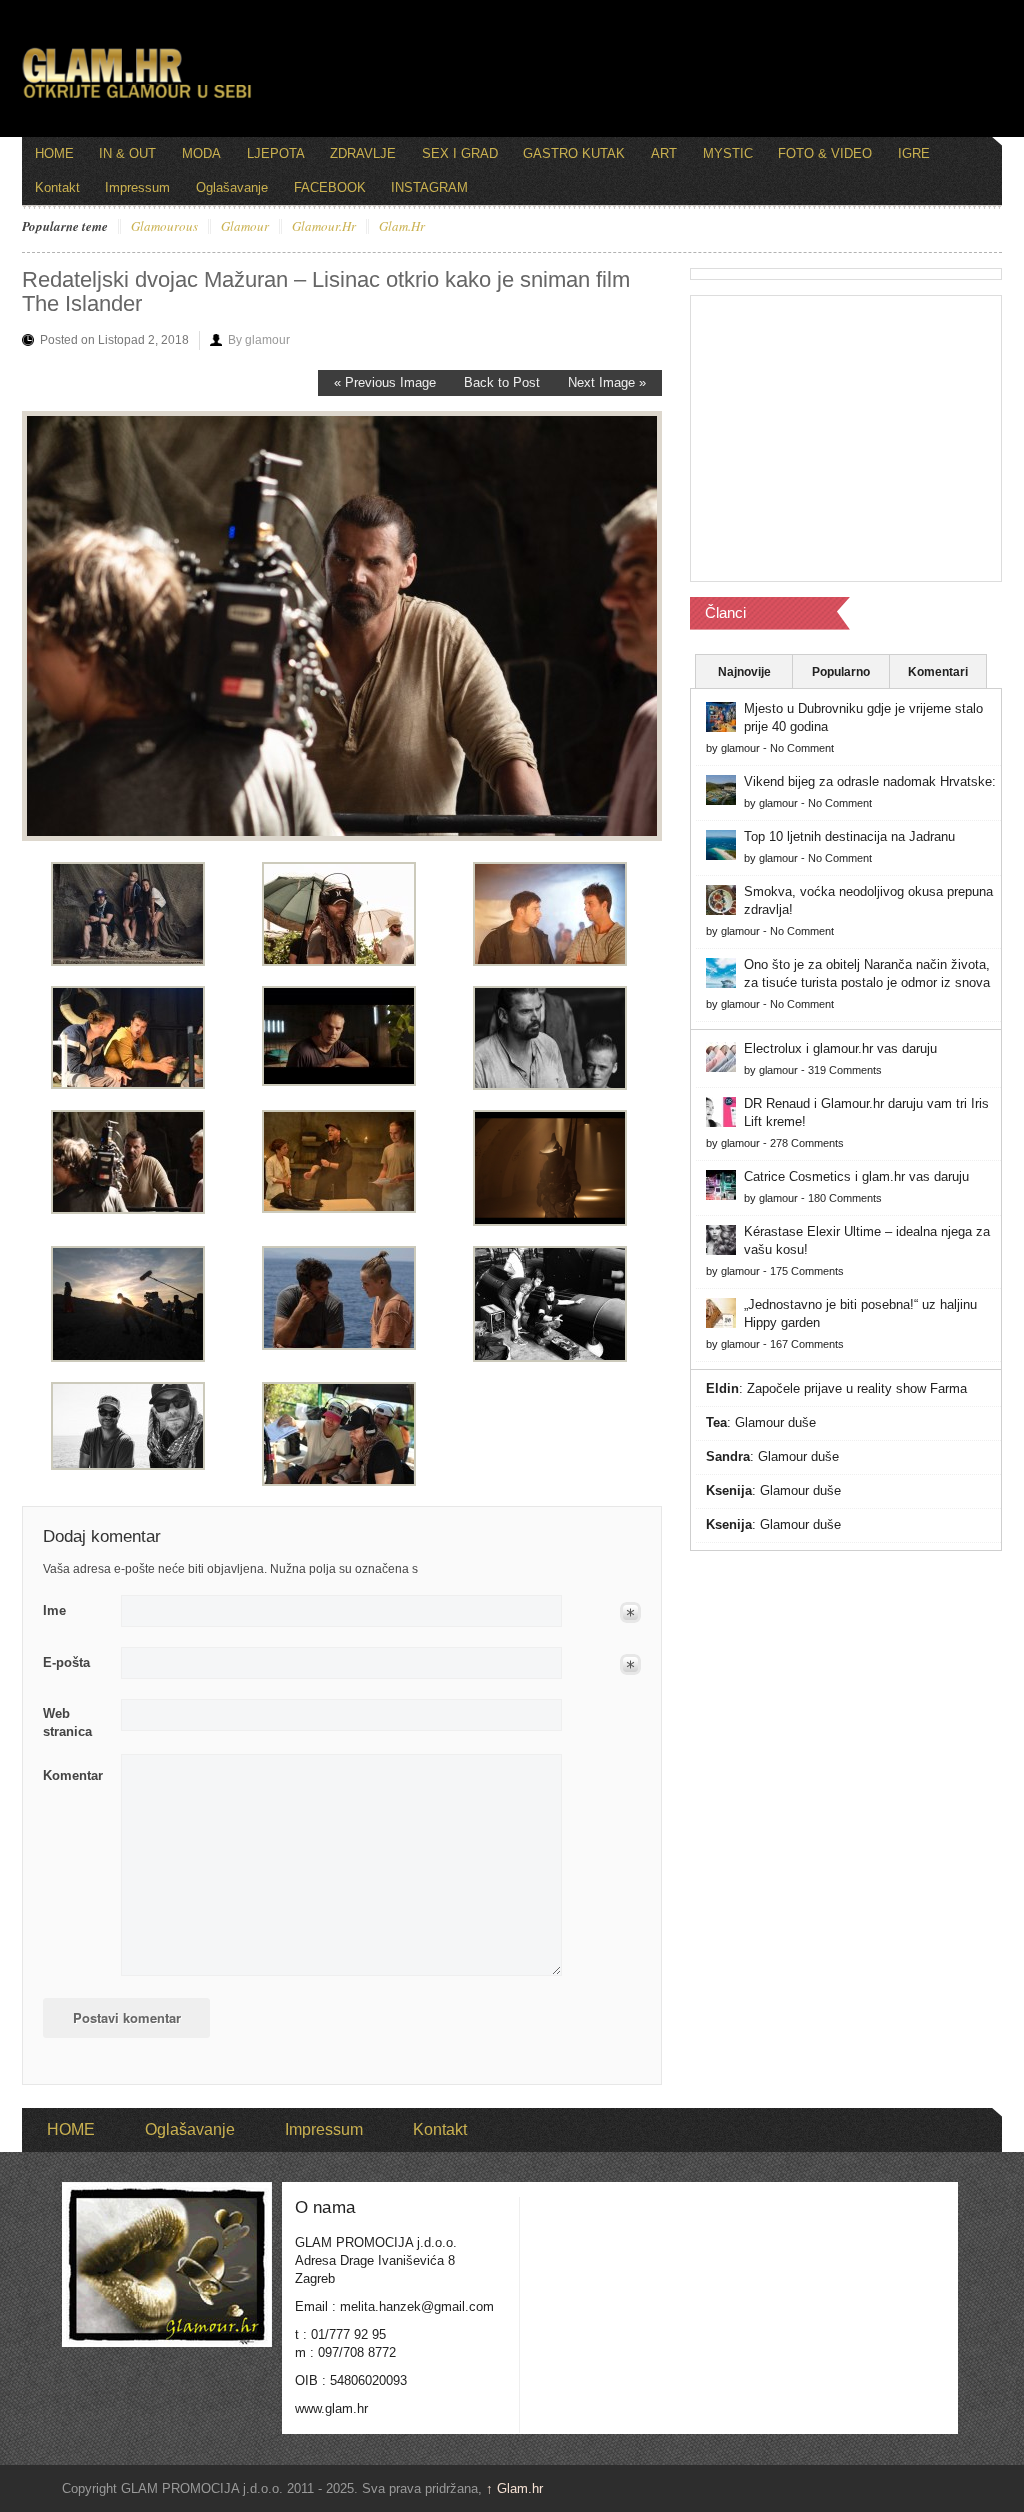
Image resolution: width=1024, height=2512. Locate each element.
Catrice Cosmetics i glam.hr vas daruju (856, 1176)
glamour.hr (324, 227)
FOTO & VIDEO (825, 153)
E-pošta (66, 1662)
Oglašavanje (232, 187)
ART (664, 153)
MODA (201, 153)
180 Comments (845, 1198)
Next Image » (607, 382)
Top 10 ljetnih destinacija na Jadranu (849, 836)
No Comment (802, 748)
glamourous (164, 227)
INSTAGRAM (429, 187)
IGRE (914, 153)
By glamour (259, 340)
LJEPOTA (276, 153)
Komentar (73, 1775)
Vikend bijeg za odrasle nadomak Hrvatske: (870, 781)
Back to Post (502, 382)
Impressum (137, 187)
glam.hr (402, 227)
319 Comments (845, 1070)
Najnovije (744, 672)
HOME (54, 153)
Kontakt (57, 187)
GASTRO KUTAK (574, 153)
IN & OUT (127, 153)
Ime (54, 1610)
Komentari (938, 672)
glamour (245, 227)
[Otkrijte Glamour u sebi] (137, 98)
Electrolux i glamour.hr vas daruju (840, 1048)
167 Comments (807, 1344)
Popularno (841, 672)
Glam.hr (514, 2488)
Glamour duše (775, 1422)
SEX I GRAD (460, 153)
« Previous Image (385, 382)
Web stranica (67, 1722)
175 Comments (807, 1271)
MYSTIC (728, 153)
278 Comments (807, 1143)
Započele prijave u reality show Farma (857, 1388)
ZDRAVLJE (363, 153)
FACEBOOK (330, 187)
